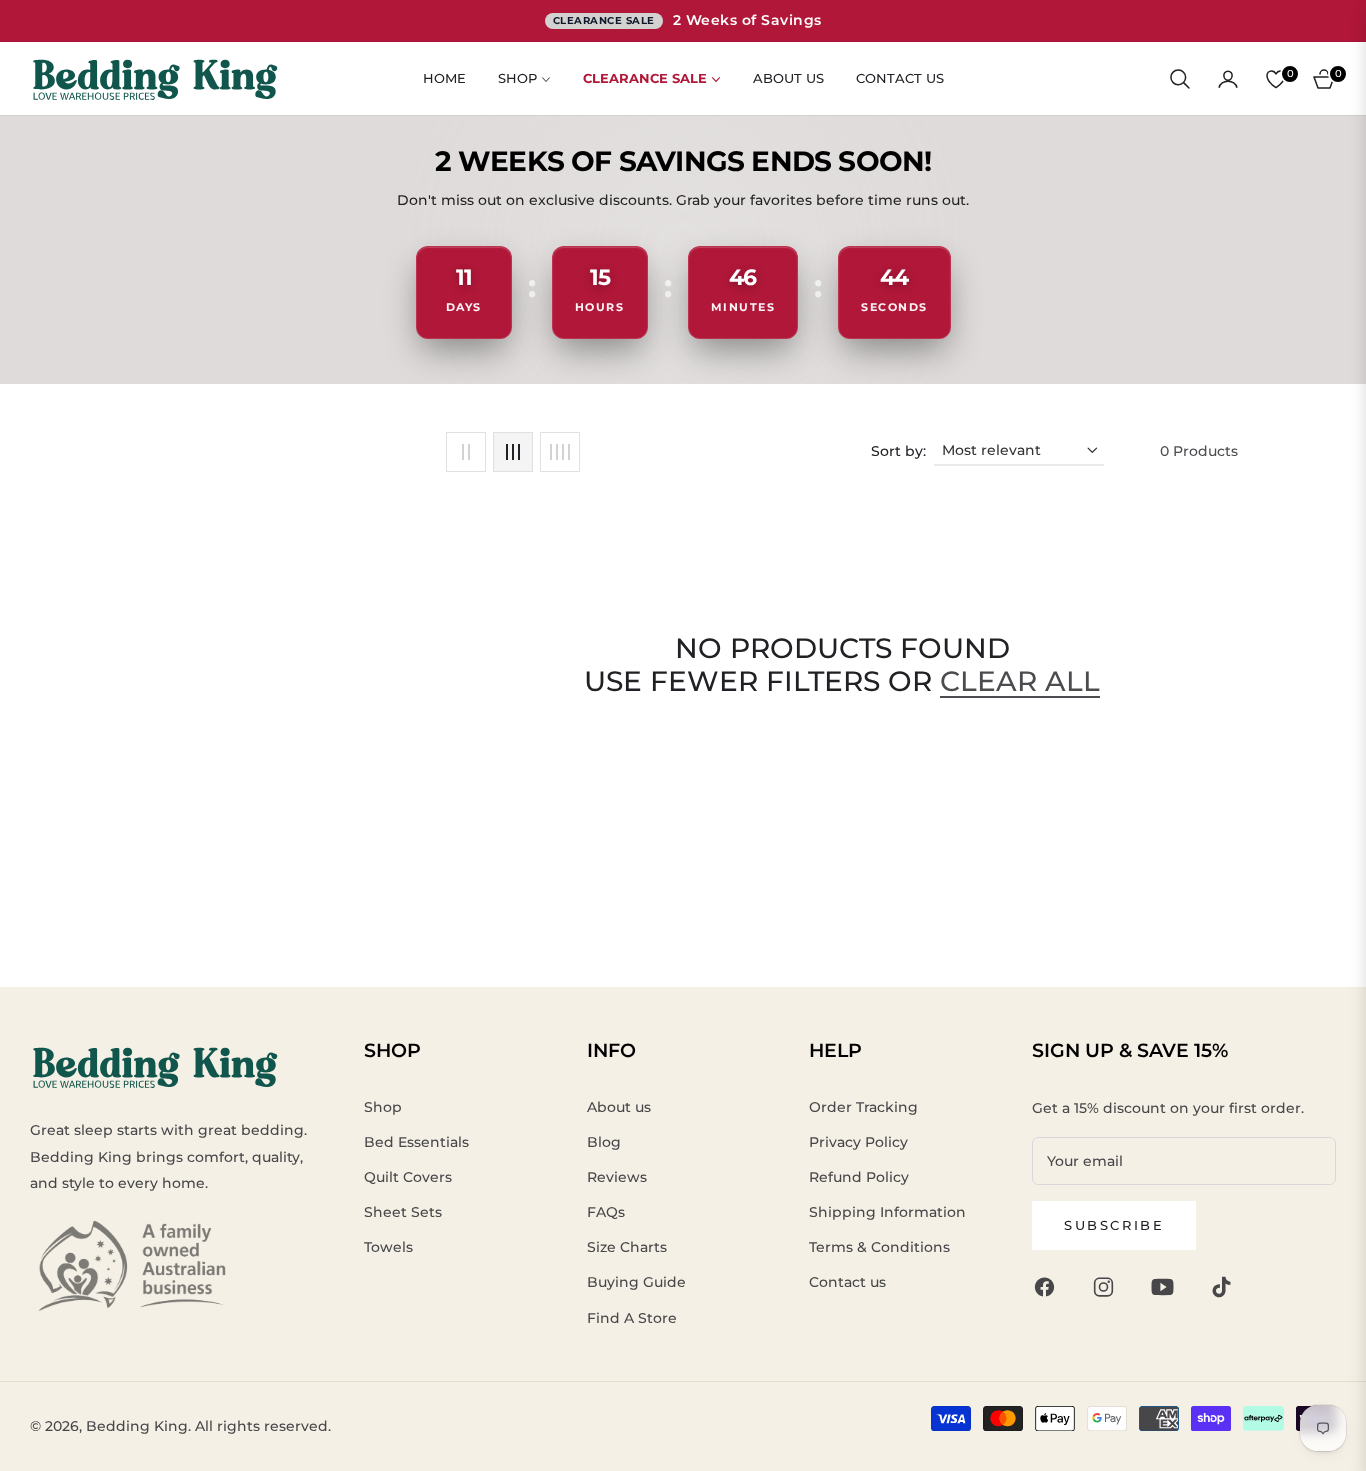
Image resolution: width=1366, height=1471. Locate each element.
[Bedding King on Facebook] (1049, 1286)
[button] (1180, 79)
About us (619, 1107)
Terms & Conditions (879, 1247)
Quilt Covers (408, 1177)
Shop (383, 1107)
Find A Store (632, 1318)
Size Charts (627, 1247)
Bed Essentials (416, 1142)
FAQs (606, 1212)
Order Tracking (863, 1107)
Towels (388, 1247)
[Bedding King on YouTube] (1167, 1286)
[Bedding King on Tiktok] (1226, 1286)
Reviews (617, 1177)
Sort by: (898, 451)
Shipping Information (887, 1212)
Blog (604, 1142)
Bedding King (137, 1426)
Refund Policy (859, 1177)
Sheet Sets (403, 1212)
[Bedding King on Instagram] (1108, 1286)
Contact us (847, 1282)
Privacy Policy (858, 1142)
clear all (1020, 681)
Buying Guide (636, 1282)
